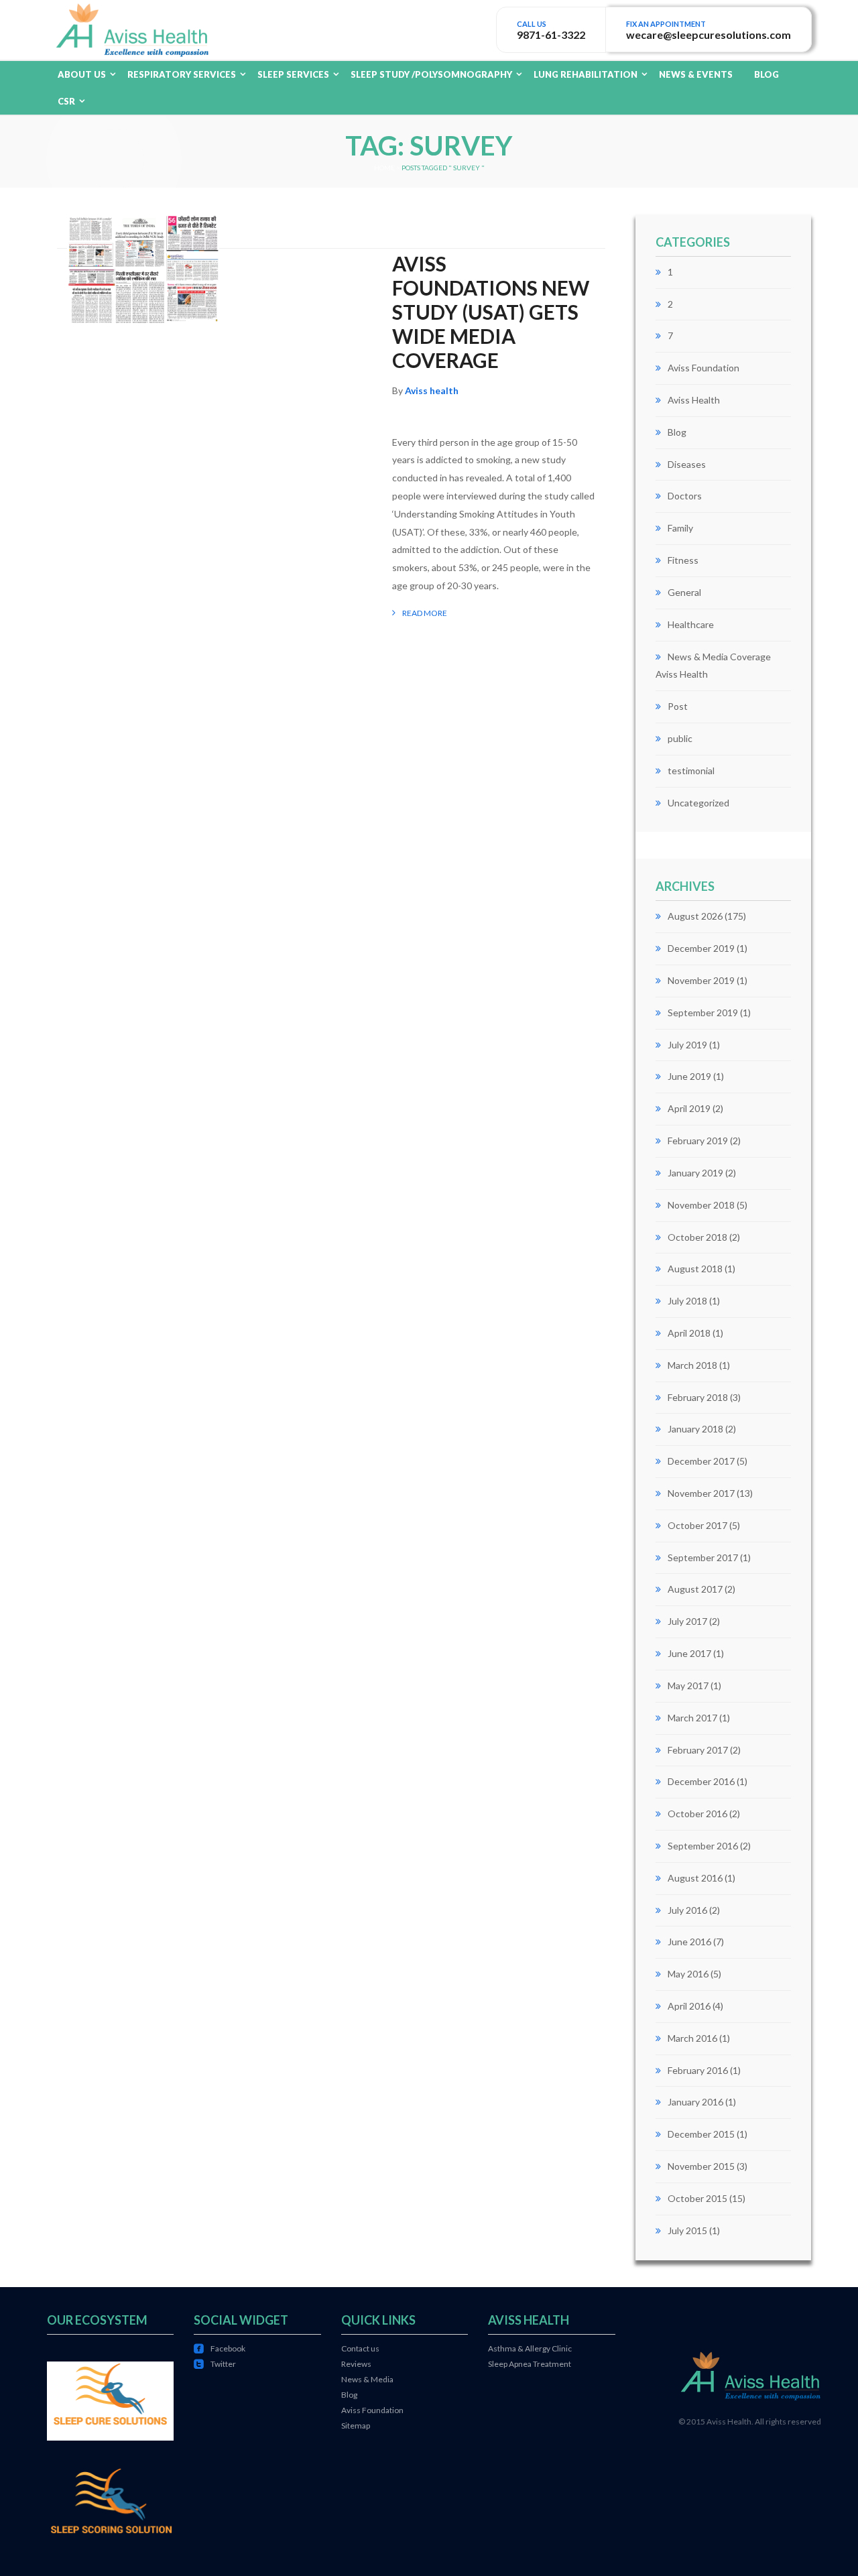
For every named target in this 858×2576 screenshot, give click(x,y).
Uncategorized (698, 803)
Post (678, 706)
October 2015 (697, 2198)
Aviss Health (694, 400)
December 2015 (701, 2134)
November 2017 (701, 1493)
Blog (677, 432)
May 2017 (688, 1685)
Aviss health (432, 390)
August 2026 (695, 916)
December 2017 (701, 1461)
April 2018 (689, 1333)
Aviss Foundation (703, 368)
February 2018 (698, 1397)
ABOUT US (82, 74)
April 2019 (689, 1108)
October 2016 (697, 1814)
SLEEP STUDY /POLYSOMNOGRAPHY (431, 74)
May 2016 (688, 1974)
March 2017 (692, 1718)
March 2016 (692, 2038)
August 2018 (695, 1269)
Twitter (215, 2364)
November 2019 (701, 980)
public (680, 738)
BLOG (767, 74)
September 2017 (703, 1557)
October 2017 (697, 1525)
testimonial (691, 771)
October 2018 (697, 1237)
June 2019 (689, 1076)
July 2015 (687, 2230)
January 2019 (695, 1173)
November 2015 (701, 2166)
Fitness (683, 560)
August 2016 (695, 1878)
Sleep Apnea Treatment (530, 2364)
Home (384, 168)
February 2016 (698, 2070)
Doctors (685, 496)
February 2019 (698, 1141)
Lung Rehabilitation (586, 74)
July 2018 (687, 1301)
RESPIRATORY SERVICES (182, 74)
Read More (425, 613)
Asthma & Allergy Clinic (530, 2348)
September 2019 (703, 1013)
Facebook (220, 2348)
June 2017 (689, 1653)
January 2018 (695, 1429)
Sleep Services (293, 74)
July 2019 (687, 1045)
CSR (66, 101)
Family (680, 528)
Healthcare (691, 624)
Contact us (360, 2348)
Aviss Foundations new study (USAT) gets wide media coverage (491, 312)
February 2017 (698, 1750)
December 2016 (701, 1781)
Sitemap (356, 2426)
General (684, 592)
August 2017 (695, 1589)
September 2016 (703, 1846)
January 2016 (695, 2102)
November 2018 (701, 1205)
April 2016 (689, 2006)
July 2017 (687, 1621)
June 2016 (689, 1942)
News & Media (367, 2379)
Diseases (687, 464)
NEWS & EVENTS (696, 74)
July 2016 (687, 1910)
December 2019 (701, 948)
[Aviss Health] (132, 28)
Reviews (356, 2364)
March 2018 (692, 1365)
